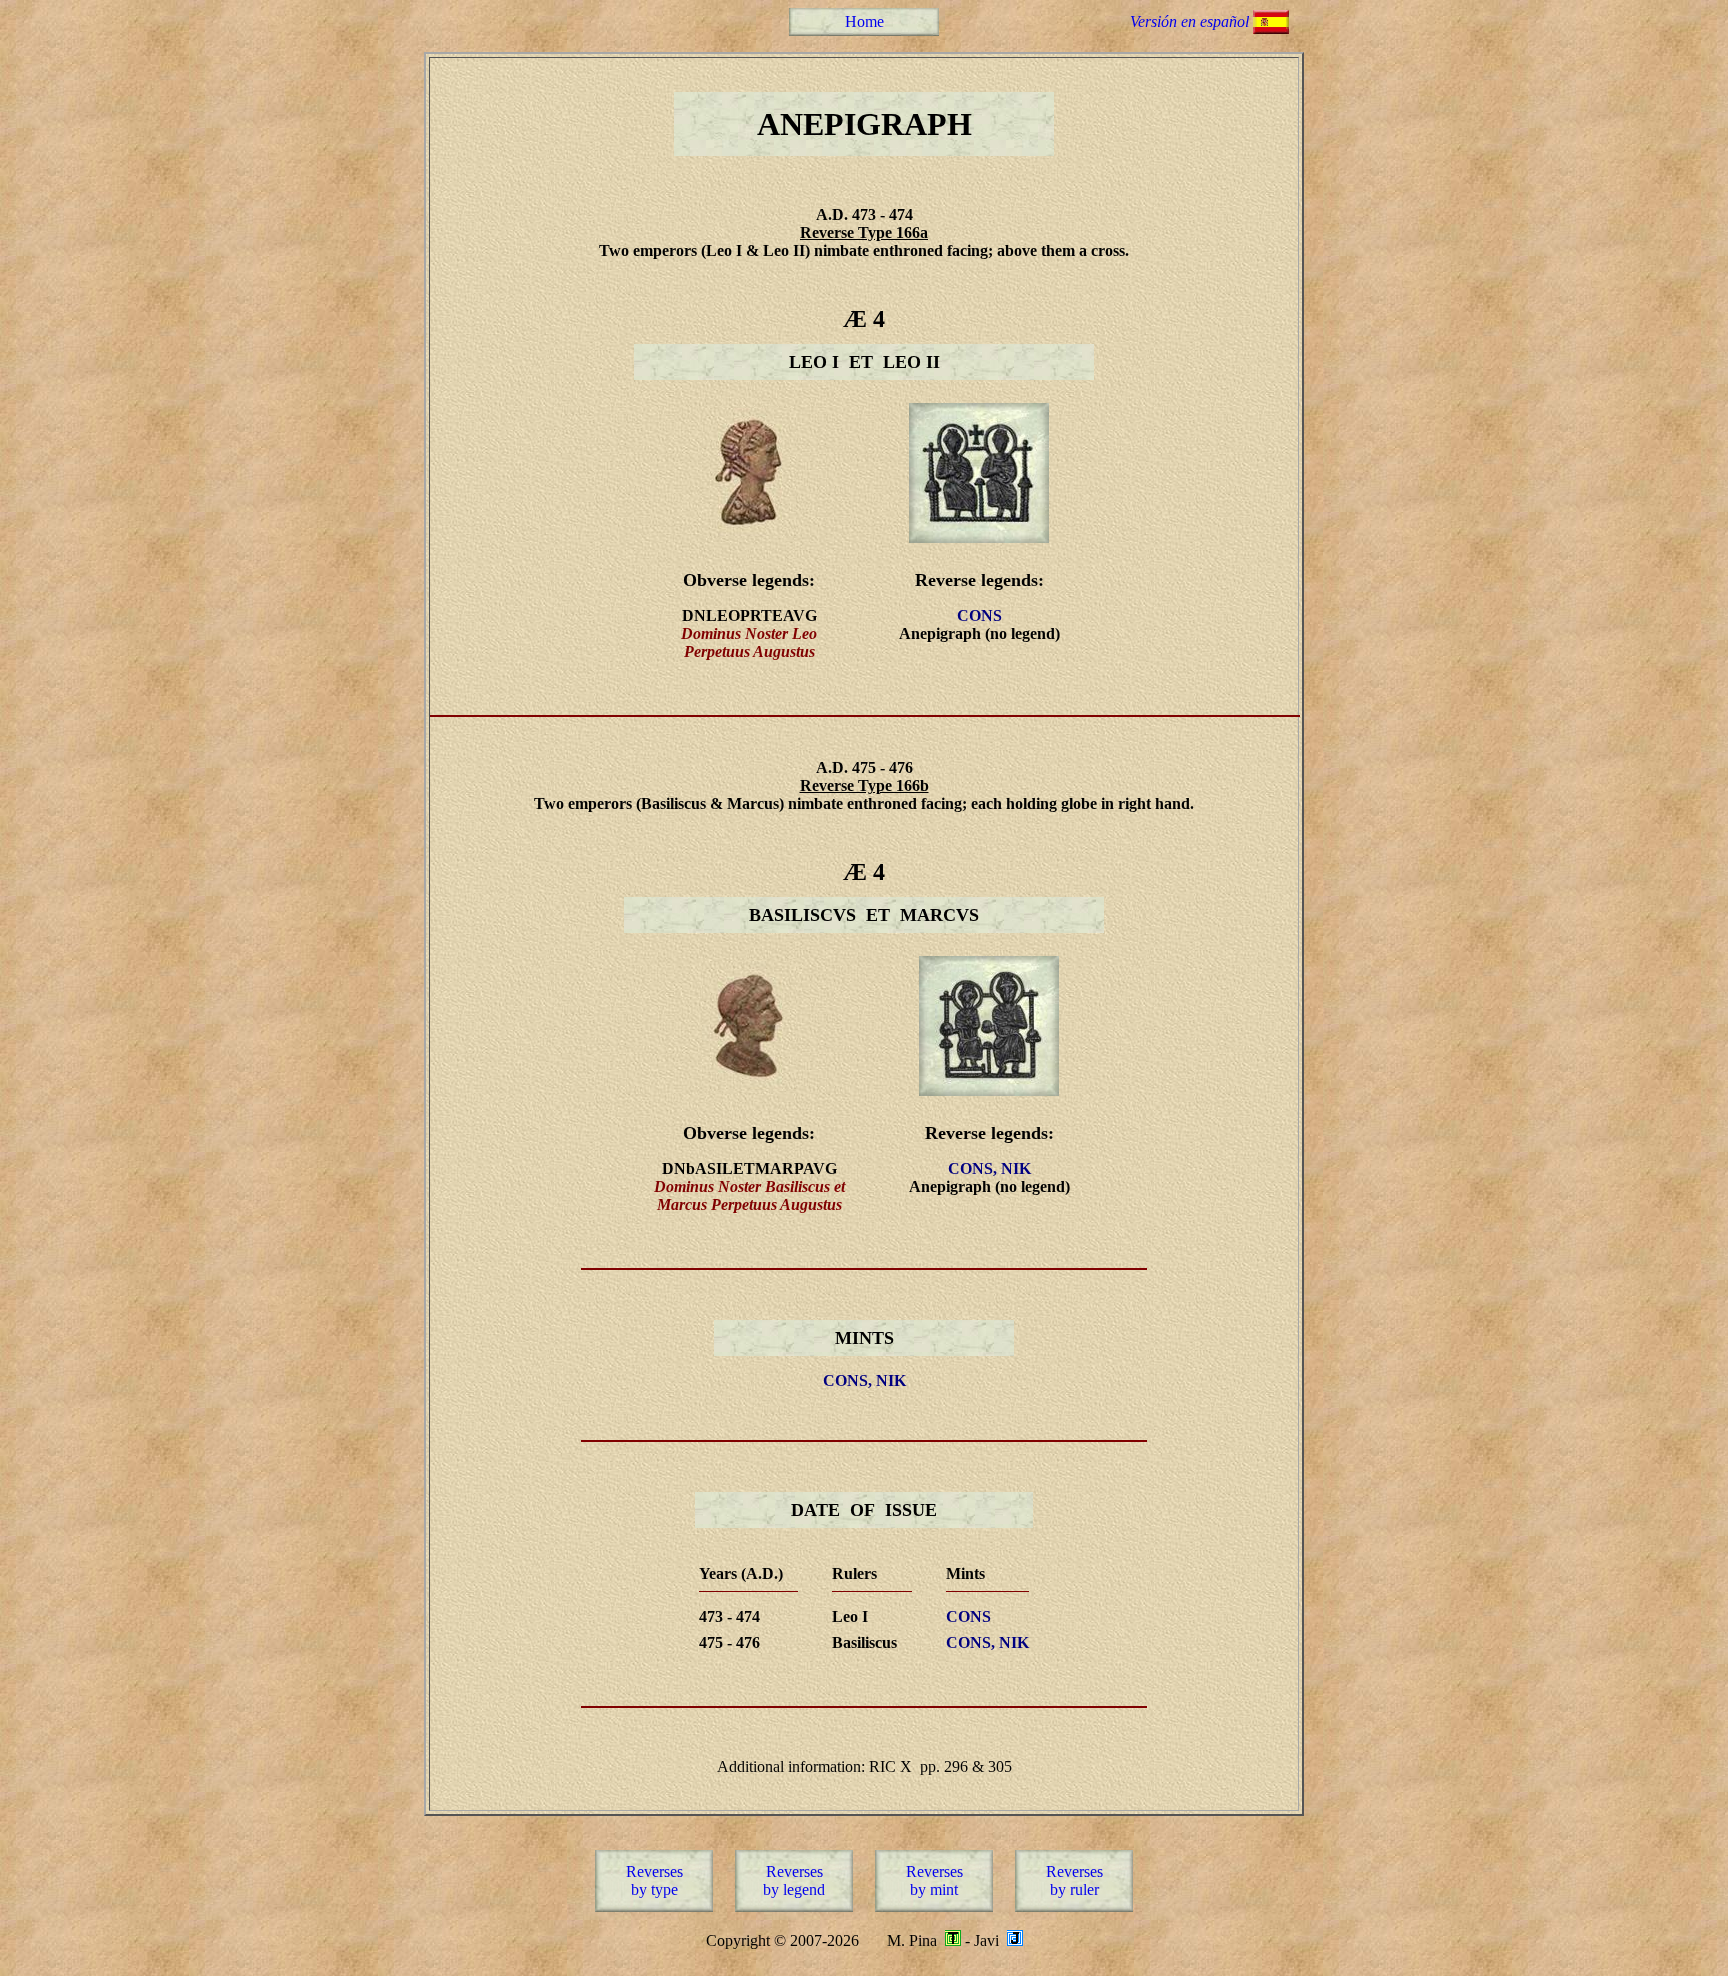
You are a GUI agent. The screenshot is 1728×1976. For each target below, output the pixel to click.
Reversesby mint (934, 1880)
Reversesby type (654, 1880)
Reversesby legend (794, 1880)
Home (864, 21)
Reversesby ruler (1074, 1880)
